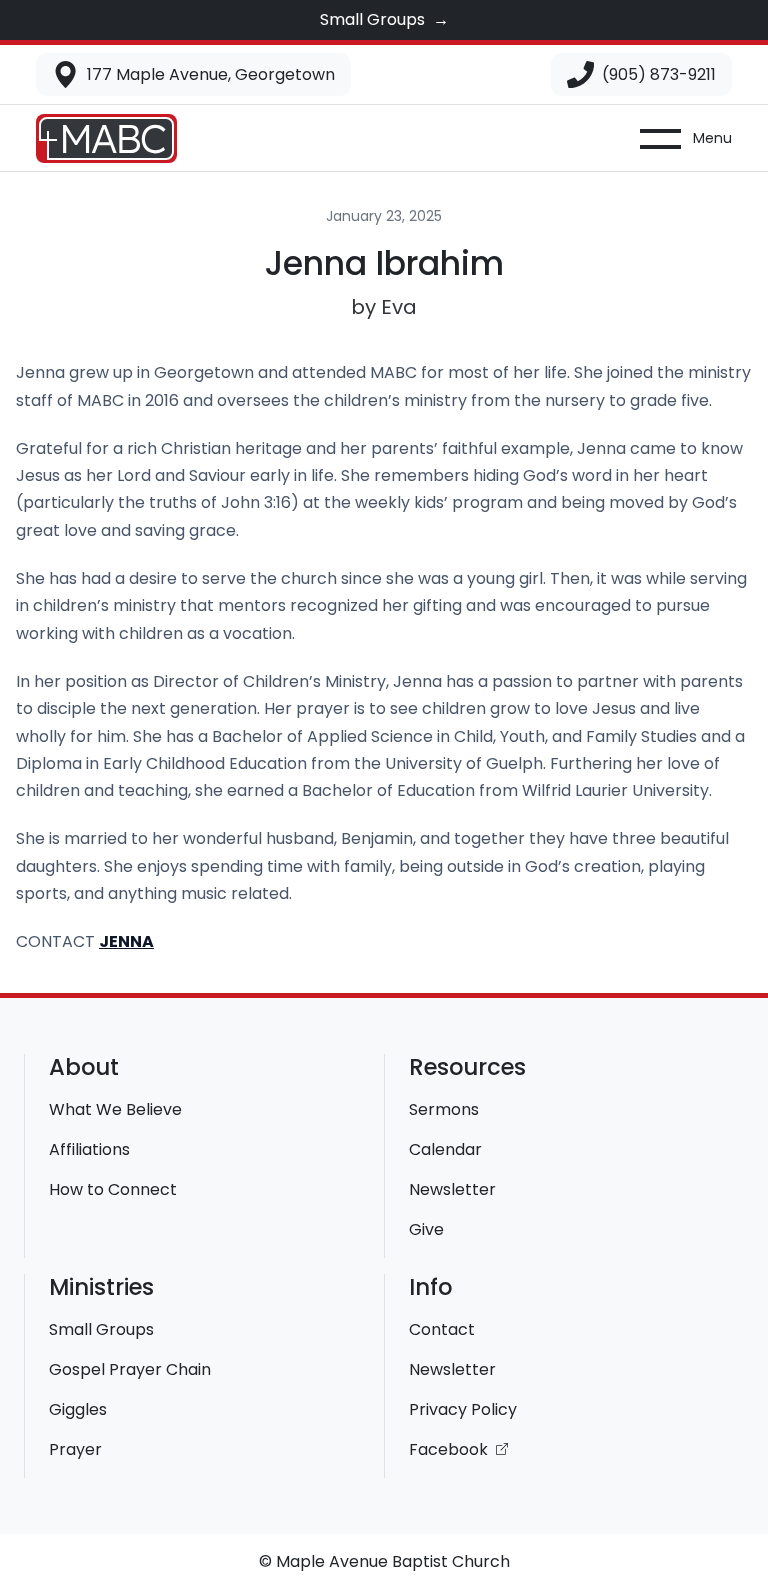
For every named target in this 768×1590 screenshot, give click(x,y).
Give (426, 1229)
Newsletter (452, 1189)
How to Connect (113, 1189)
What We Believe (115, 1109)
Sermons (444, 1109)
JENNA (126, 941)
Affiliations (89, 1149)
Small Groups (101, 1329)
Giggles (78, 1409)
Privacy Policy (463, 1409)
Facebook (450, 1449)
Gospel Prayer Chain (130, 1369)
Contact (442, 1329)
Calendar (445, 1149)
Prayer (75, 1449)
